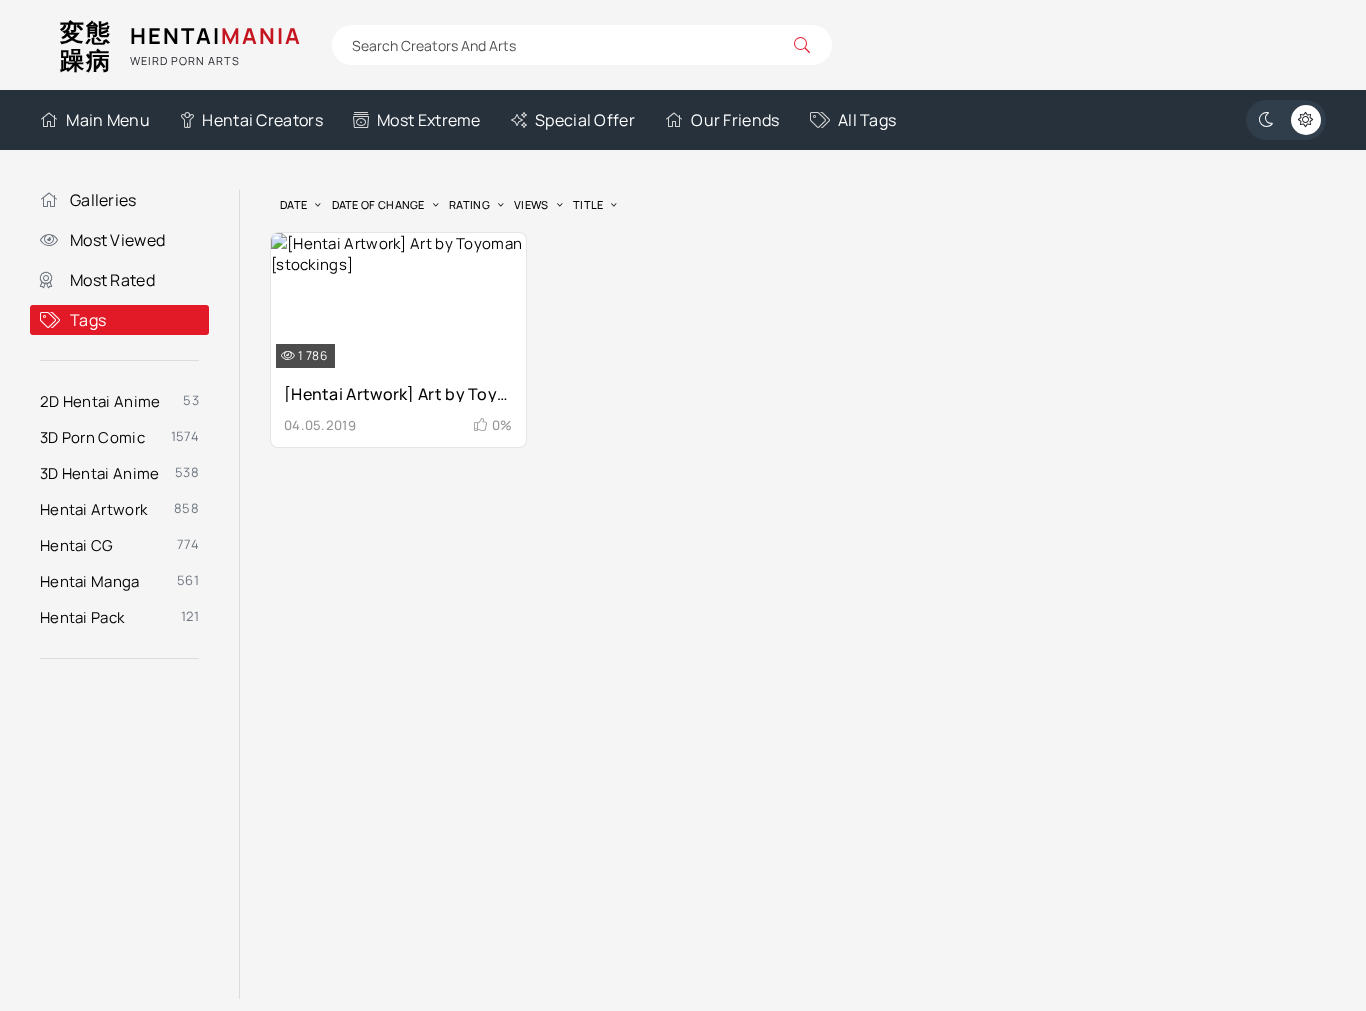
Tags (88, 320)
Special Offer (585, 120)
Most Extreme (429, 120)
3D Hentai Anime (100, 473)
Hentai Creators (262, 120)
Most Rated (112, 280)
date (293, 204)
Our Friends (735, 120)
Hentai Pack (82, 617)
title (588, 204)
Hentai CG (77, 545)
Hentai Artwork (93, 509)
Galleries (103, 200)
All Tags (867, 120)
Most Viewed (117, 240)
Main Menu (108, 120)
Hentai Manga (90, 581)
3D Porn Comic (92, 437)
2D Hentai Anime (100, 401)
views (531, 204)
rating (469, 204)
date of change (378, 204)
